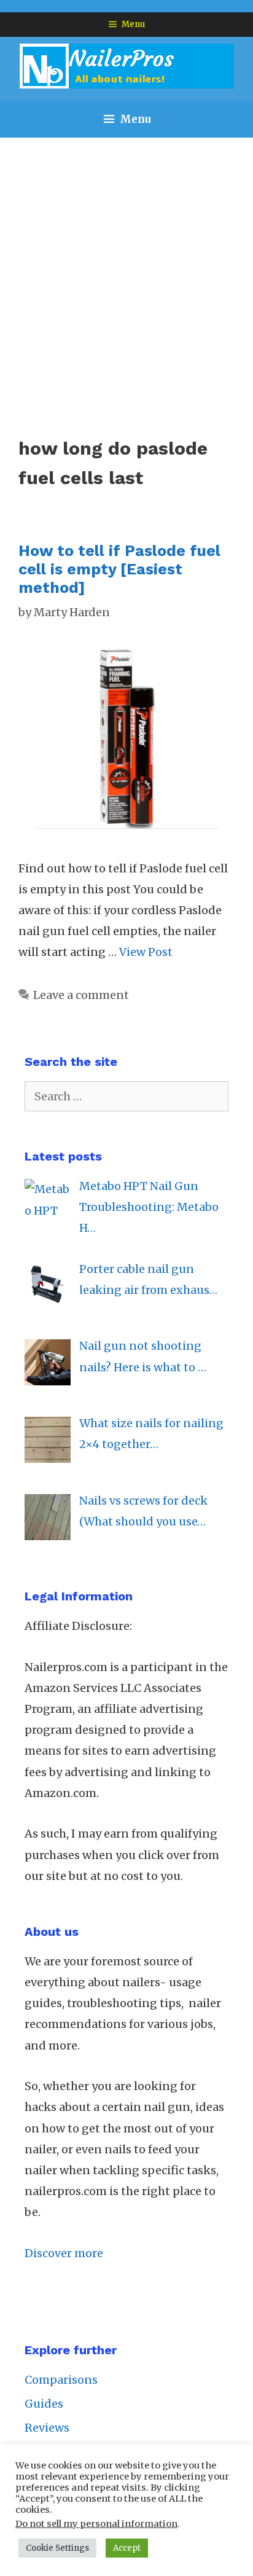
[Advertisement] (126, 270)
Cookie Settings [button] (57, 2548)
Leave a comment (81, 995)
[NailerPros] (126, 65)
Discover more (64, 2253)
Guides (44, 2404)
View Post (146, 952)
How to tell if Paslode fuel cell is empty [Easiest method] (119, 569)
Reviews (47, 2428)
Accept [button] (127, 2548)
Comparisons (61, 2380)
